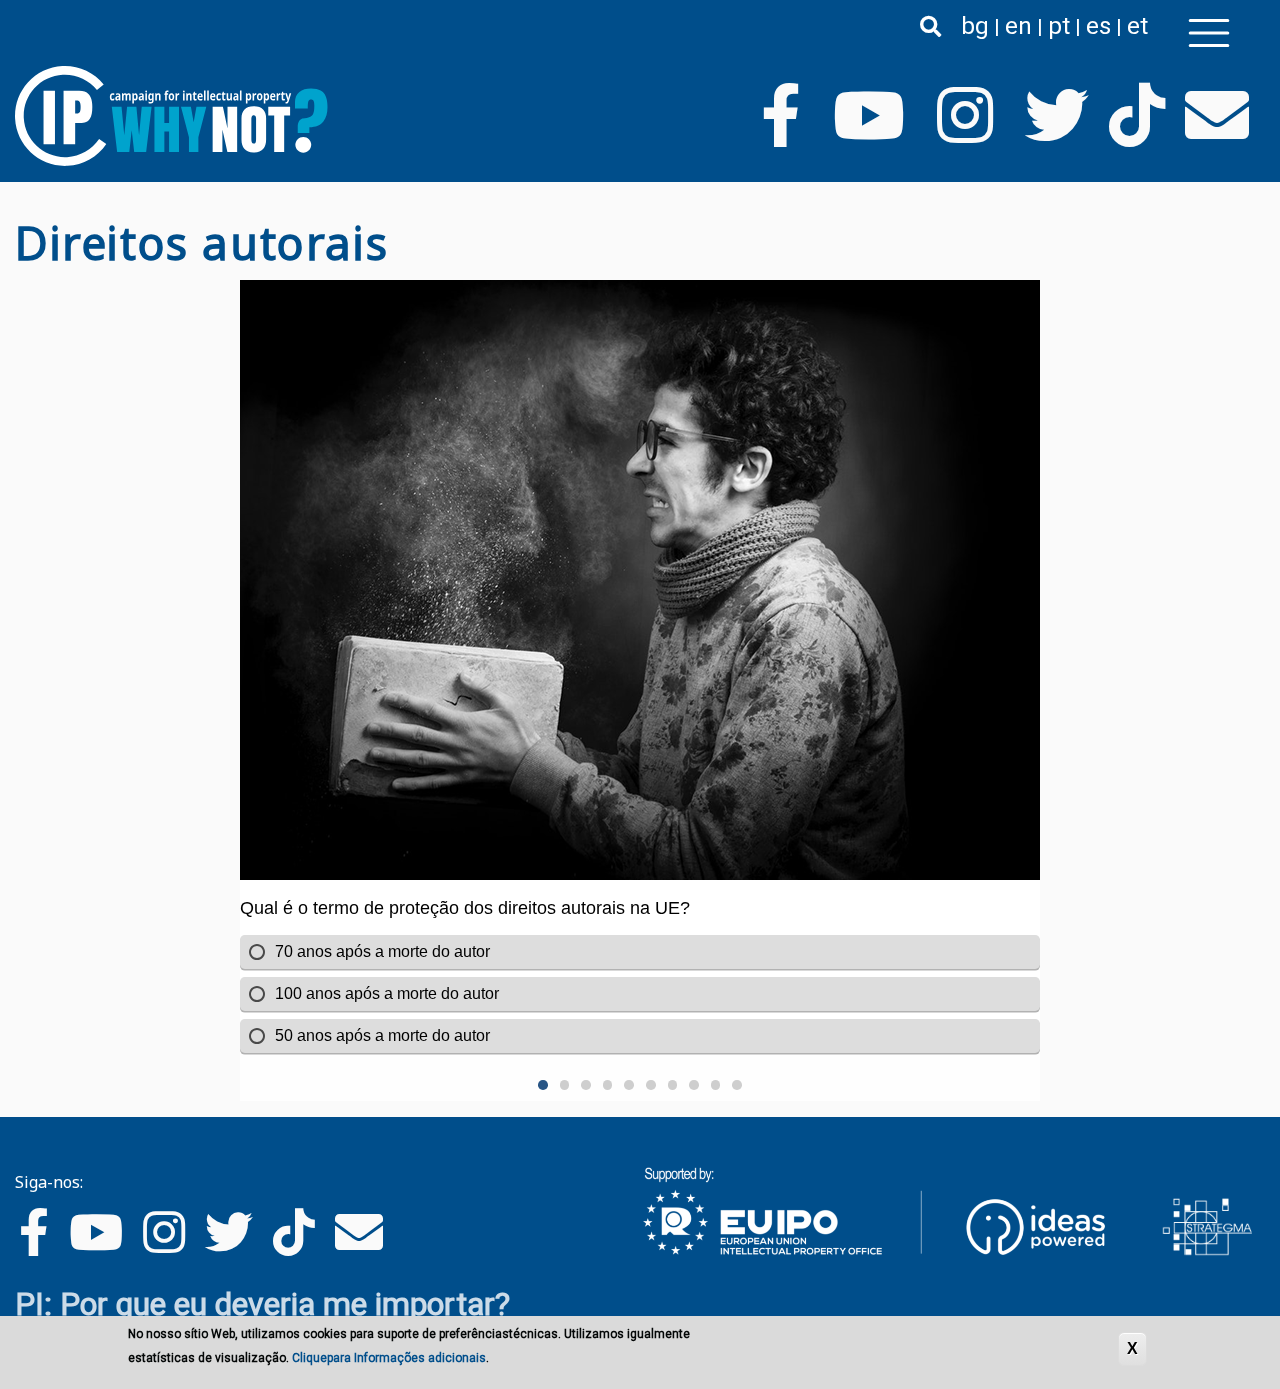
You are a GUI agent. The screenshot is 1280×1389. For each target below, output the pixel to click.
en (1018, 26)
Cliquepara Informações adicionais (389, 1358)
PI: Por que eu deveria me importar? (262, 1304)
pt (1059, 26)
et (1137, 26)
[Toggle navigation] (1209, 33)
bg (975, 26)
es (1098, 26)
